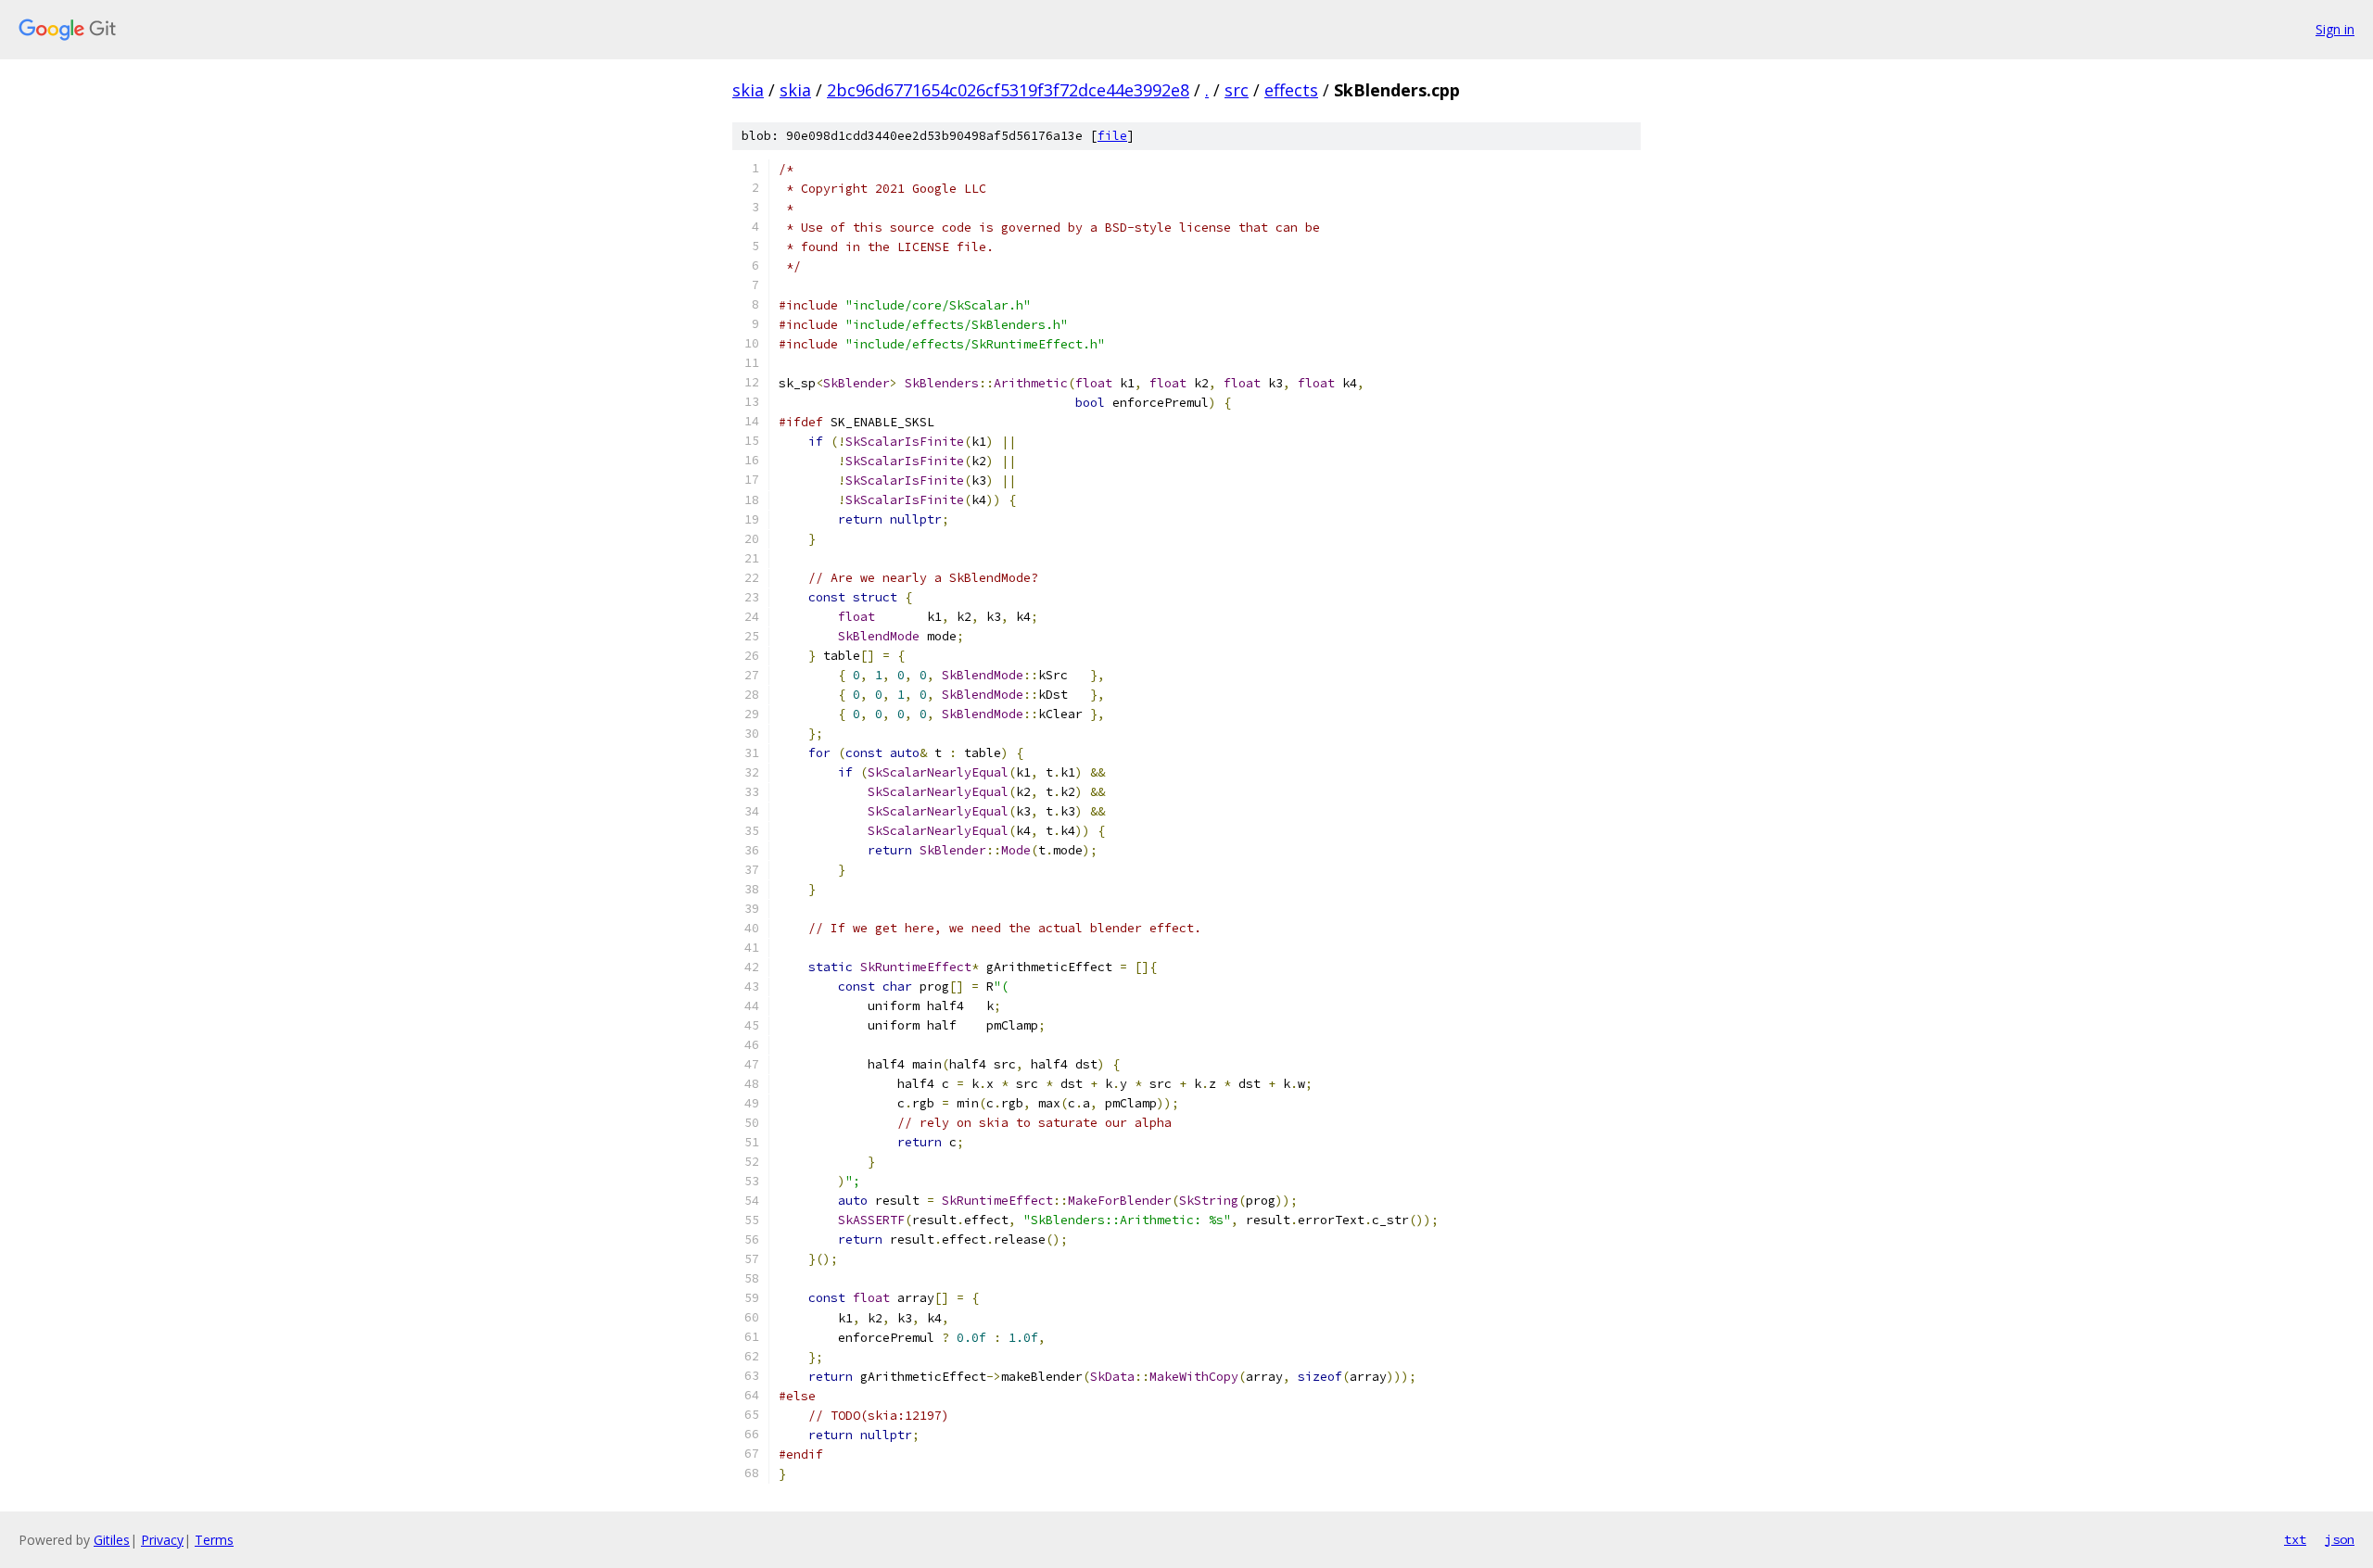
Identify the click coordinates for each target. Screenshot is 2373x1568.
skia (748, 90)
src (1237, 90)
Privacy (162, 1540)
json (2340, 1539)
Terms (214, 1540)
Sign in (2335, 29)
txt (2295, 1539)
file (1112, 136)
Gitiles (112, 1540)
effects (1291, 90)
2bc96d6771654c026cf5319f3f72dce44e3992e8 (1008, 90)
